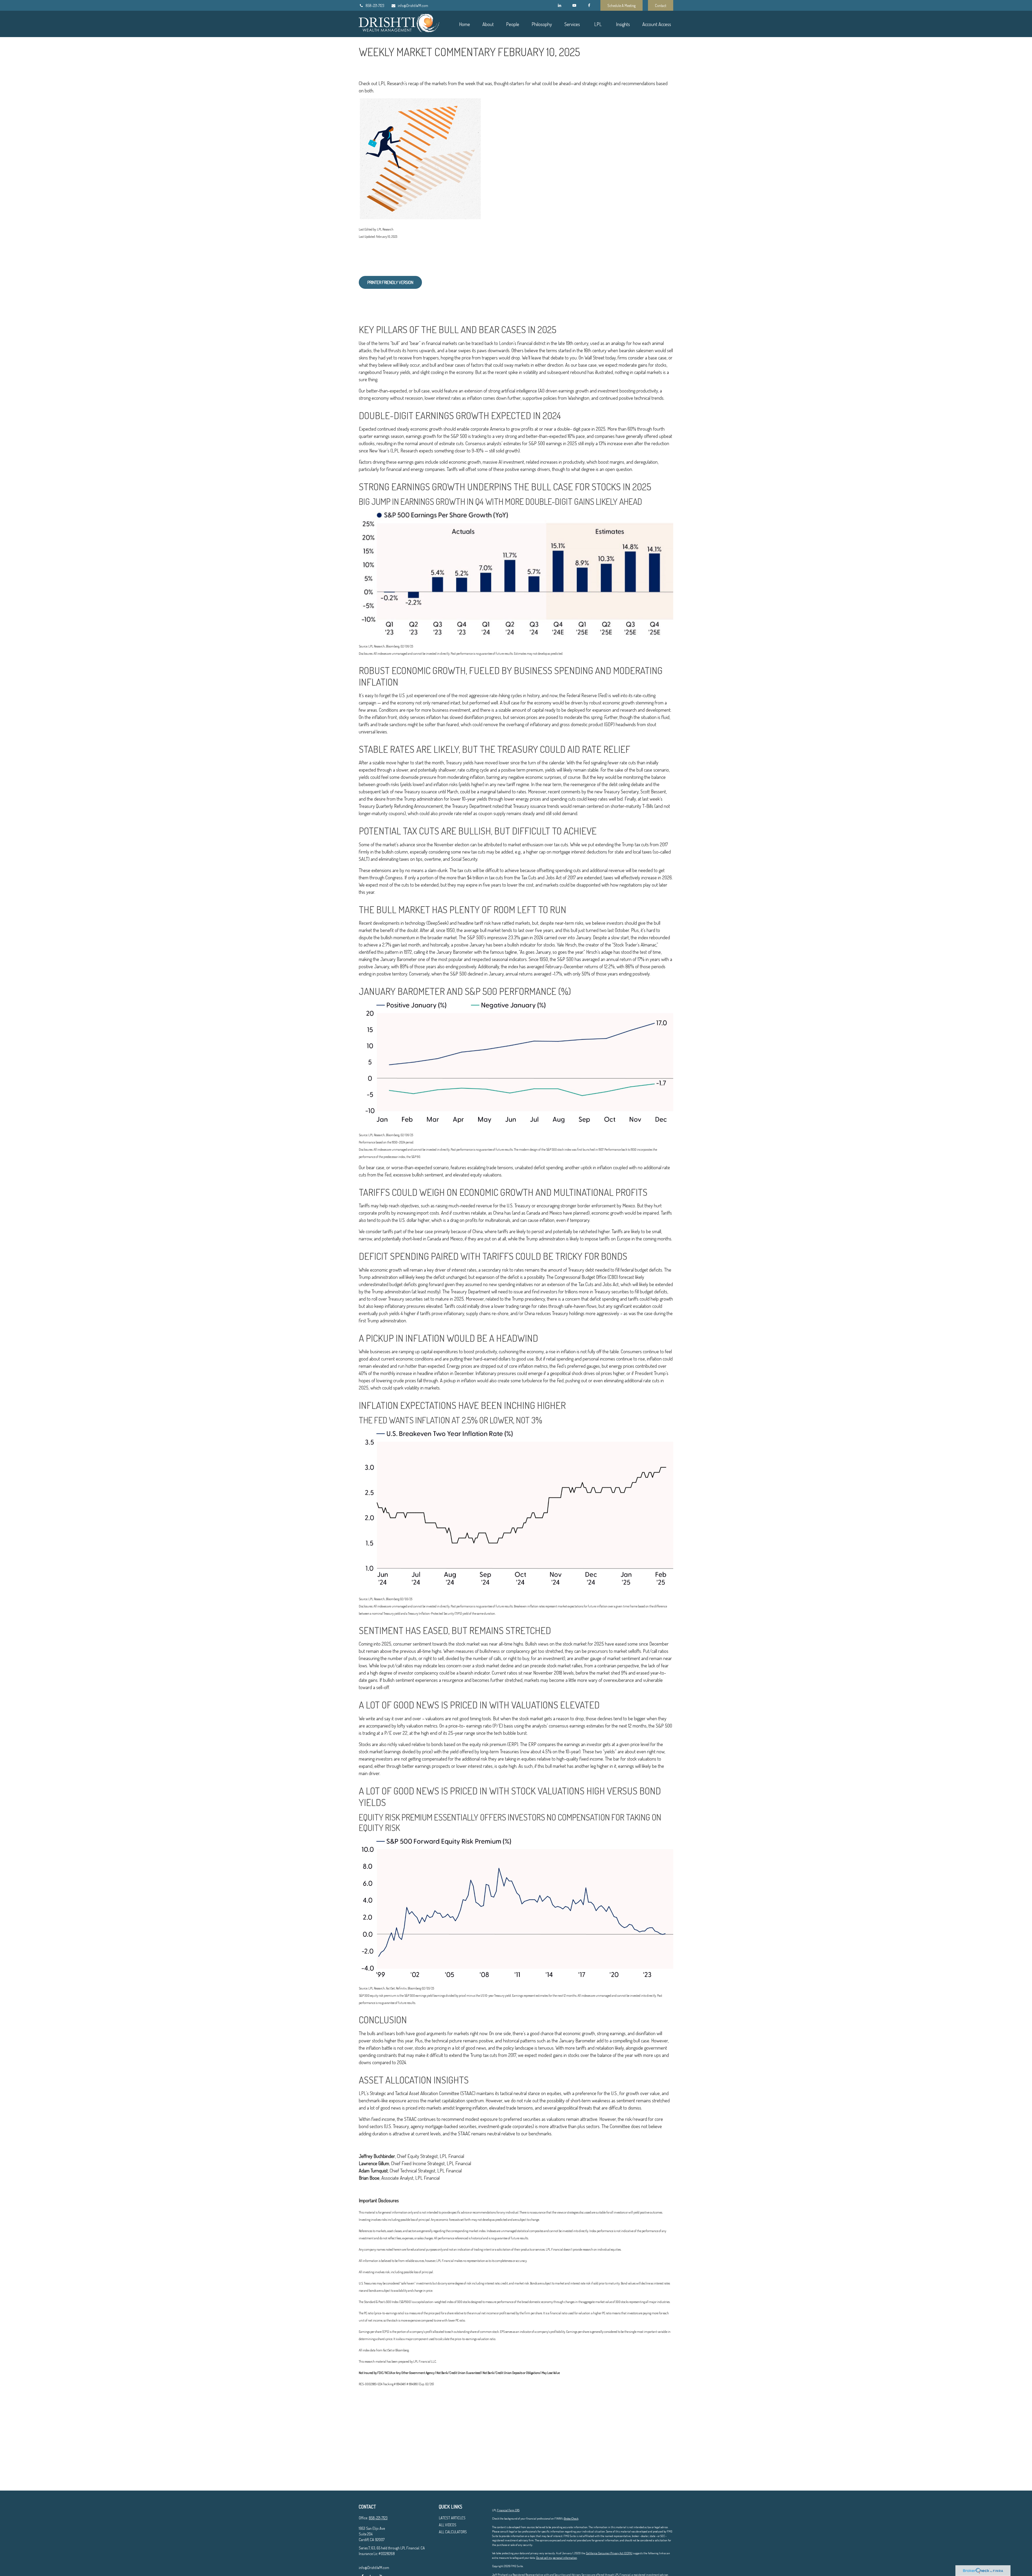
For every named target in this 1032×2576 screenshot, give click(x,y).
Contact (661, 6)
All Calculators (453, 2532)
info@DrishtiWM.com (413, 6)
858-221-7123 (375, 6)
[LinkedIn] (559, 5)
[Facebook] (589, 5)
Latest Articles (452, 2518)
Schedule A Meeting (621, 6)
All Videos (448, 2525)
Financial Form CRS (508, 2510)
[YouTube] (574, 5)
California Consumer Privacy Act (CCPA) (609, 2553)
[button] (464, 24)
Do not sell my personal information (557, 2558)
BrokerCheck (571, 2519)
